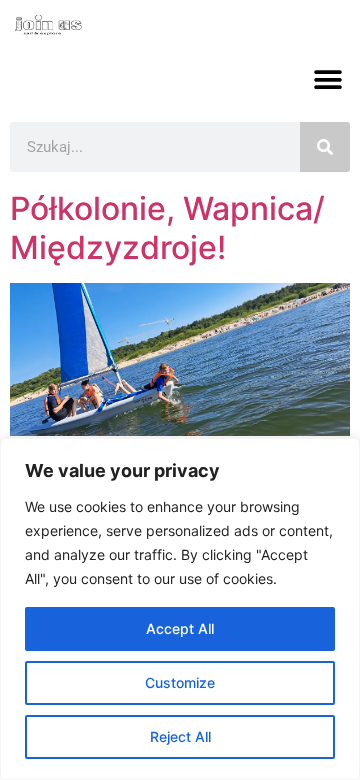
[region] (180, 609)
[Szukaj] (325, 147)
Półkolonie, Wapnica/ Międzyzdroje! (167, 227)
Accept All (180, 628)
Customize (180, 682)
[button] (327, 79)
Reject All (180, 736)
